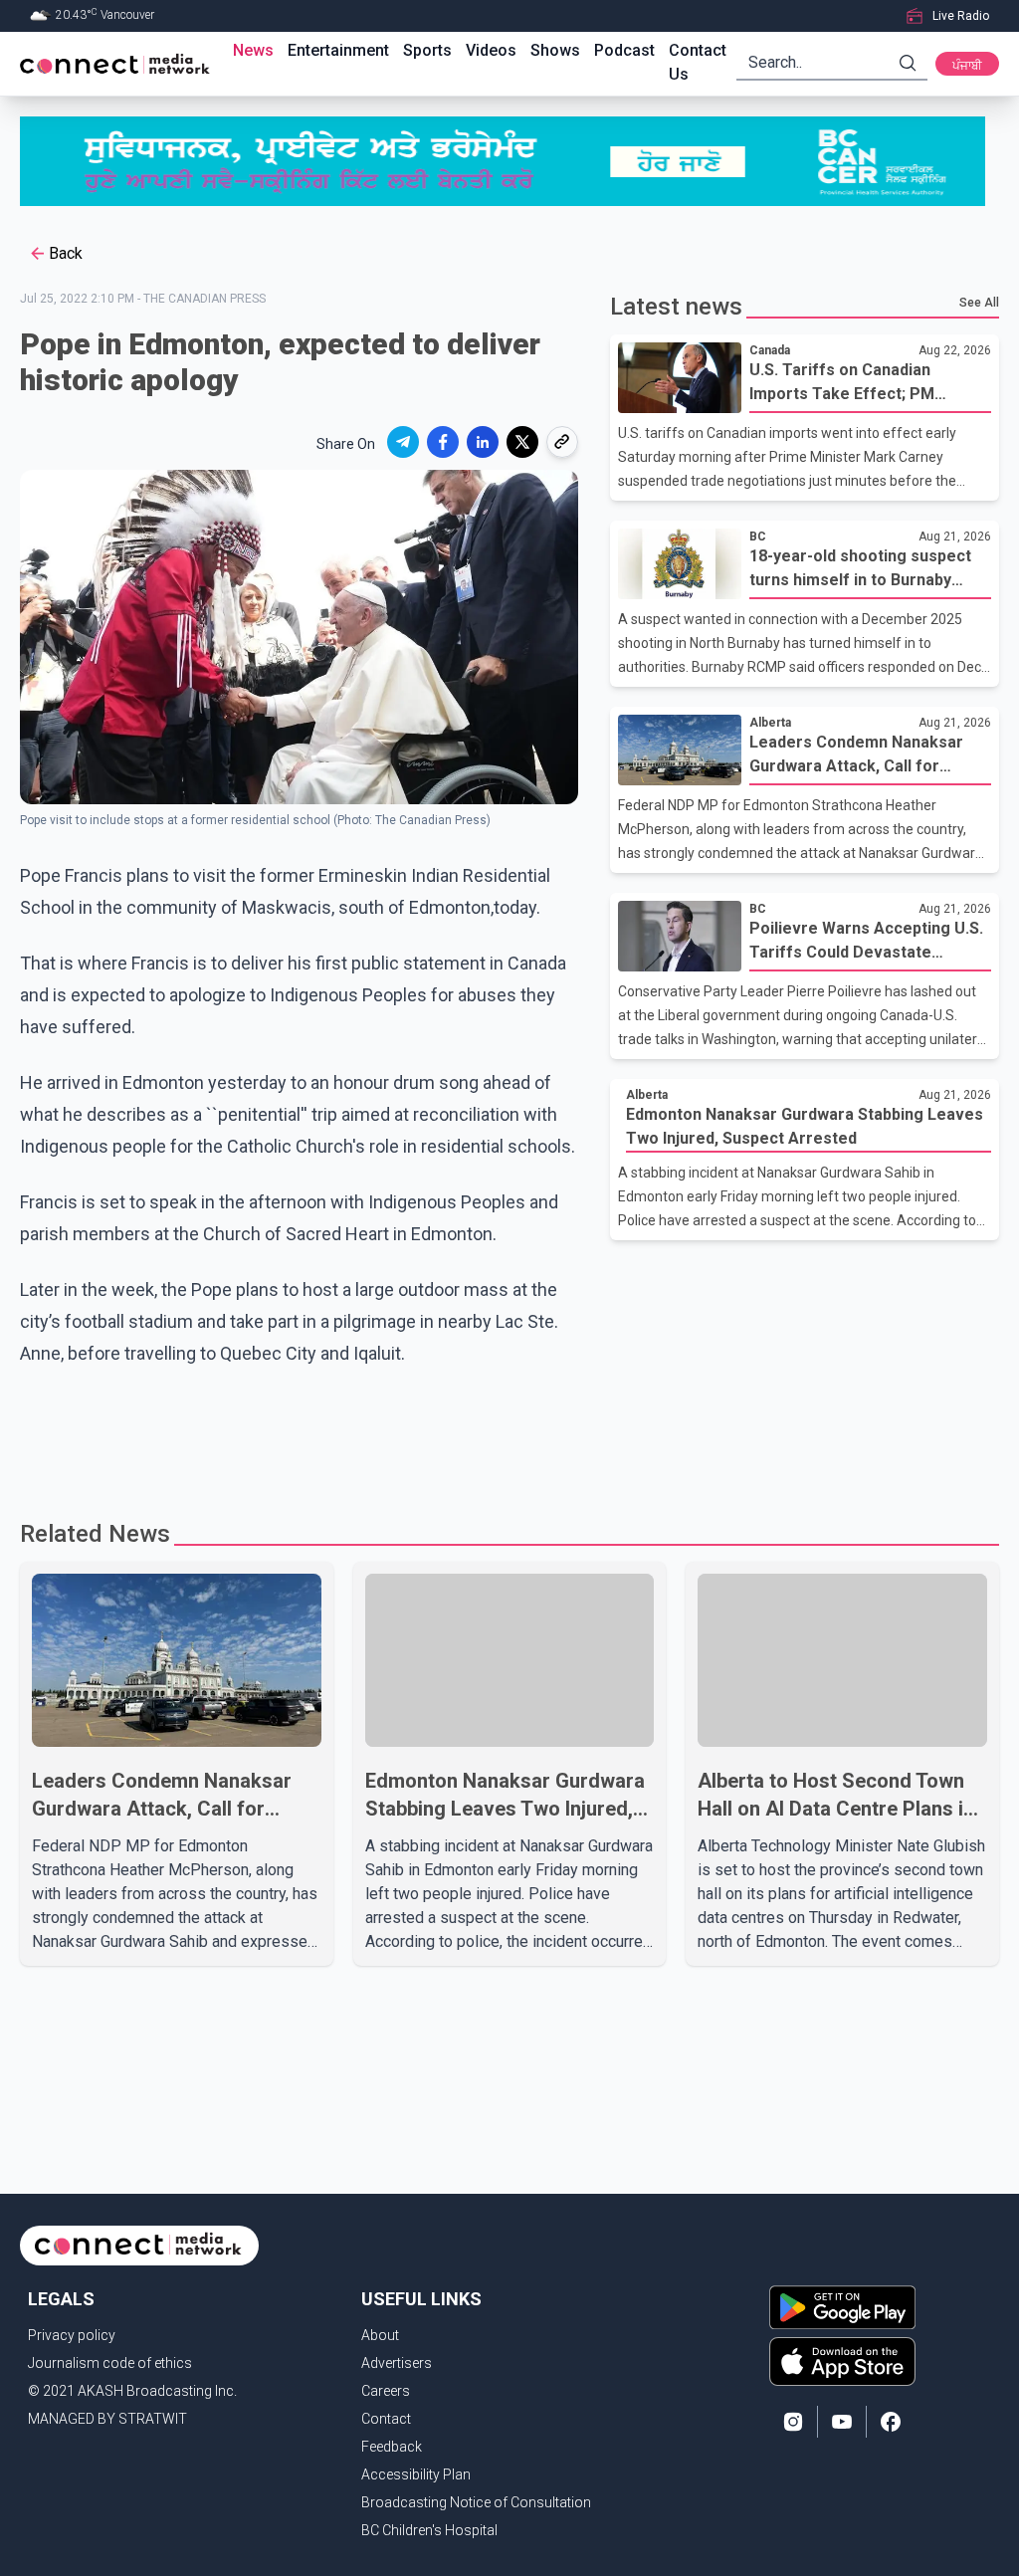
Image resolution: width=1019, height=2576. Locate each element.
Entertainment (338, 50)
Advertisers (397, 2363)
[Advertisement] (509, 1434)
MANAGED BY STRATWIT (107, 2419)
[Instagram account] (793, 2422)
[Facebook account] (891, 2422)
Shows (555, 50)
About (380, 2335)
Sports (427, 50)
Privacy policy (72, 2335)
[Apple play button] (842, 2361)
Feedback (392, 2447)
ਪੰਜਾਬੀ (967, 66)
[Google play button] (842, 2307)
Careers (386, 2391)
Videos (491, 50)
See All (979, 303)
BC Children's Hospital (429, 2530)
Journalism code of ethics (110, 2363)
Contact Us (698, 62)
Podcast (624, 50)
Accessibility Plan (416, 2474)
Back (66, 253)
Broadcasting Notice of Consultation (476, 2502)
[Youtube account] (842, 2422)
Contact (386, 2419)
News (253, 50)
